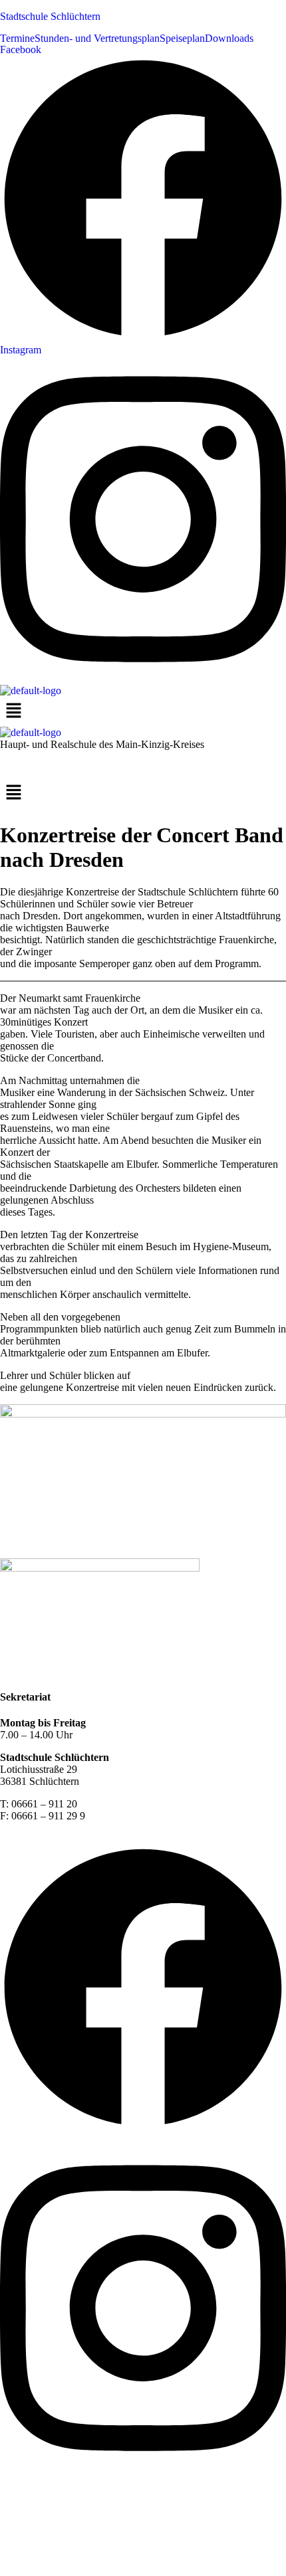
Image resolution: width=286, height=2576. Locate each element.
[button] (143, 794)
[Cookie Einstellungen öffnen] (100, 2570)
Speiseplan (182, 39)
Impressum (57, 1671)
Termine (17, 39)
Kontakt (17, 1671)
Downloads (229, 39)
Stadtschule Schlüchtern (50, 16)
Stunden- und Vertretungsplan (97, 39)
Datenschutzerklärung (126, 1671)
